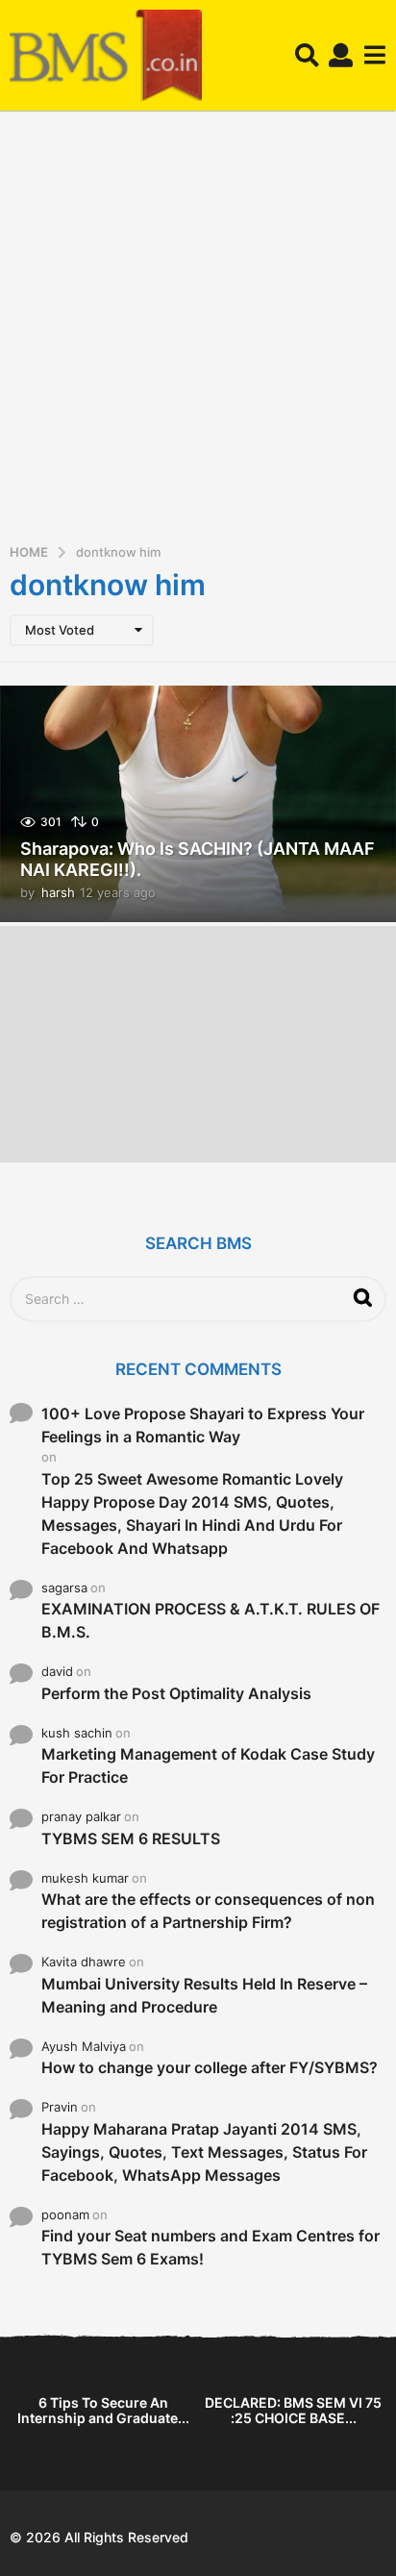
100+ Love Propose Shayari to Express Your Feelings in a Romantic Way (203, 1425)
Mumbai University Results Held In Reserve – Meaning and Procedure (204, 1995)
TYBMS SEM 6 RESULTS (131, 1838)
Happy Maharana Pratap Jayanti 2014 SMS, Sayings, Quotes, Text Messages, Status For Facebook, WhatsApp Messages (204, 2152)
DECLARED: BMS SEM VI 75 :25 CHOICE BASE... (293, 2410)
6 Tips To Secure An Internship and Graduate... (103, 2410)
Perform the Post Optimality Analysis (176, 1693)
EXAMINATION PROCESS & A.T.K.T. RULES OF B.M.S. (210, 1620)
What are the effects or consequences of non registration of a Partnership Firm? (208, 1911)
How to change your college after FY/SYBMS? (210, 2067)
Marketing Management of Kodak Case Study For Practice (208, 1765)
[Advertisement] (198, 334)
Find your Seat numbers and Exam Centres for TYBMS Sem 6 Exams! (210, 2247)
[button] (307, 56)
